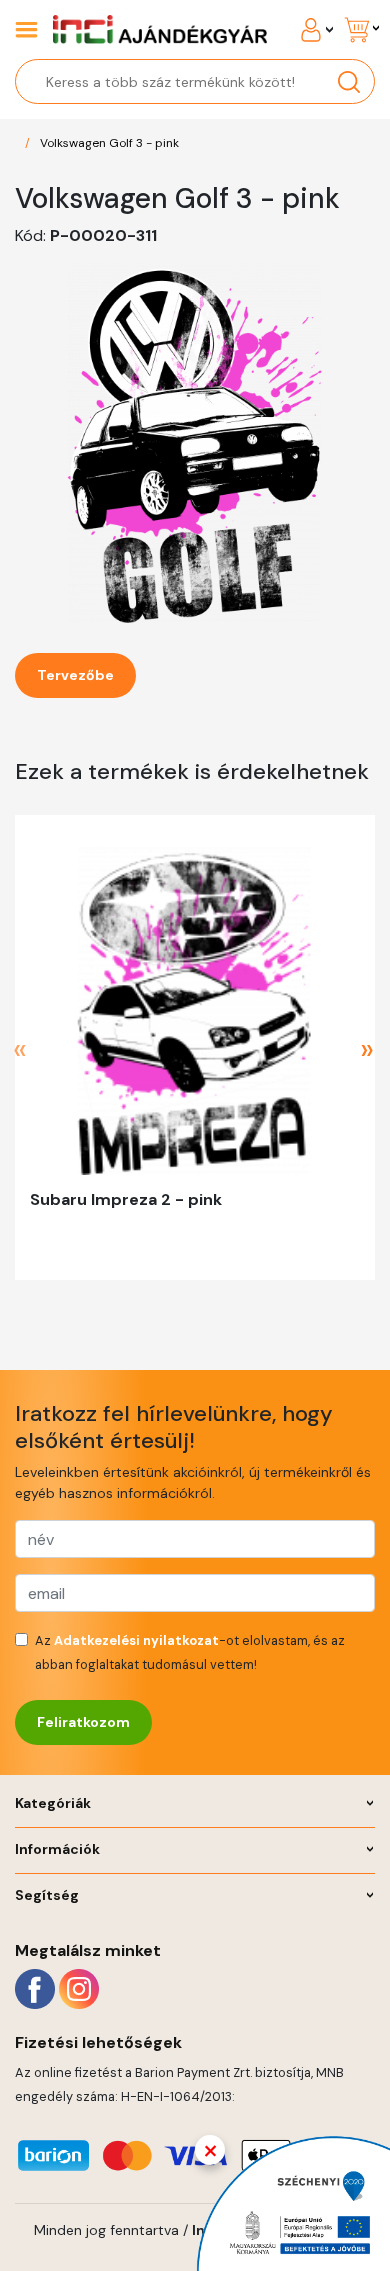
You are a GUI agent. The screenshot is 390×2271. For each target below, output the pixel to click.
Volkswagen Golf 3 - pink (109, 143)
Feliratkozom (83, 1722)
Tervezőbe (75, 675)
